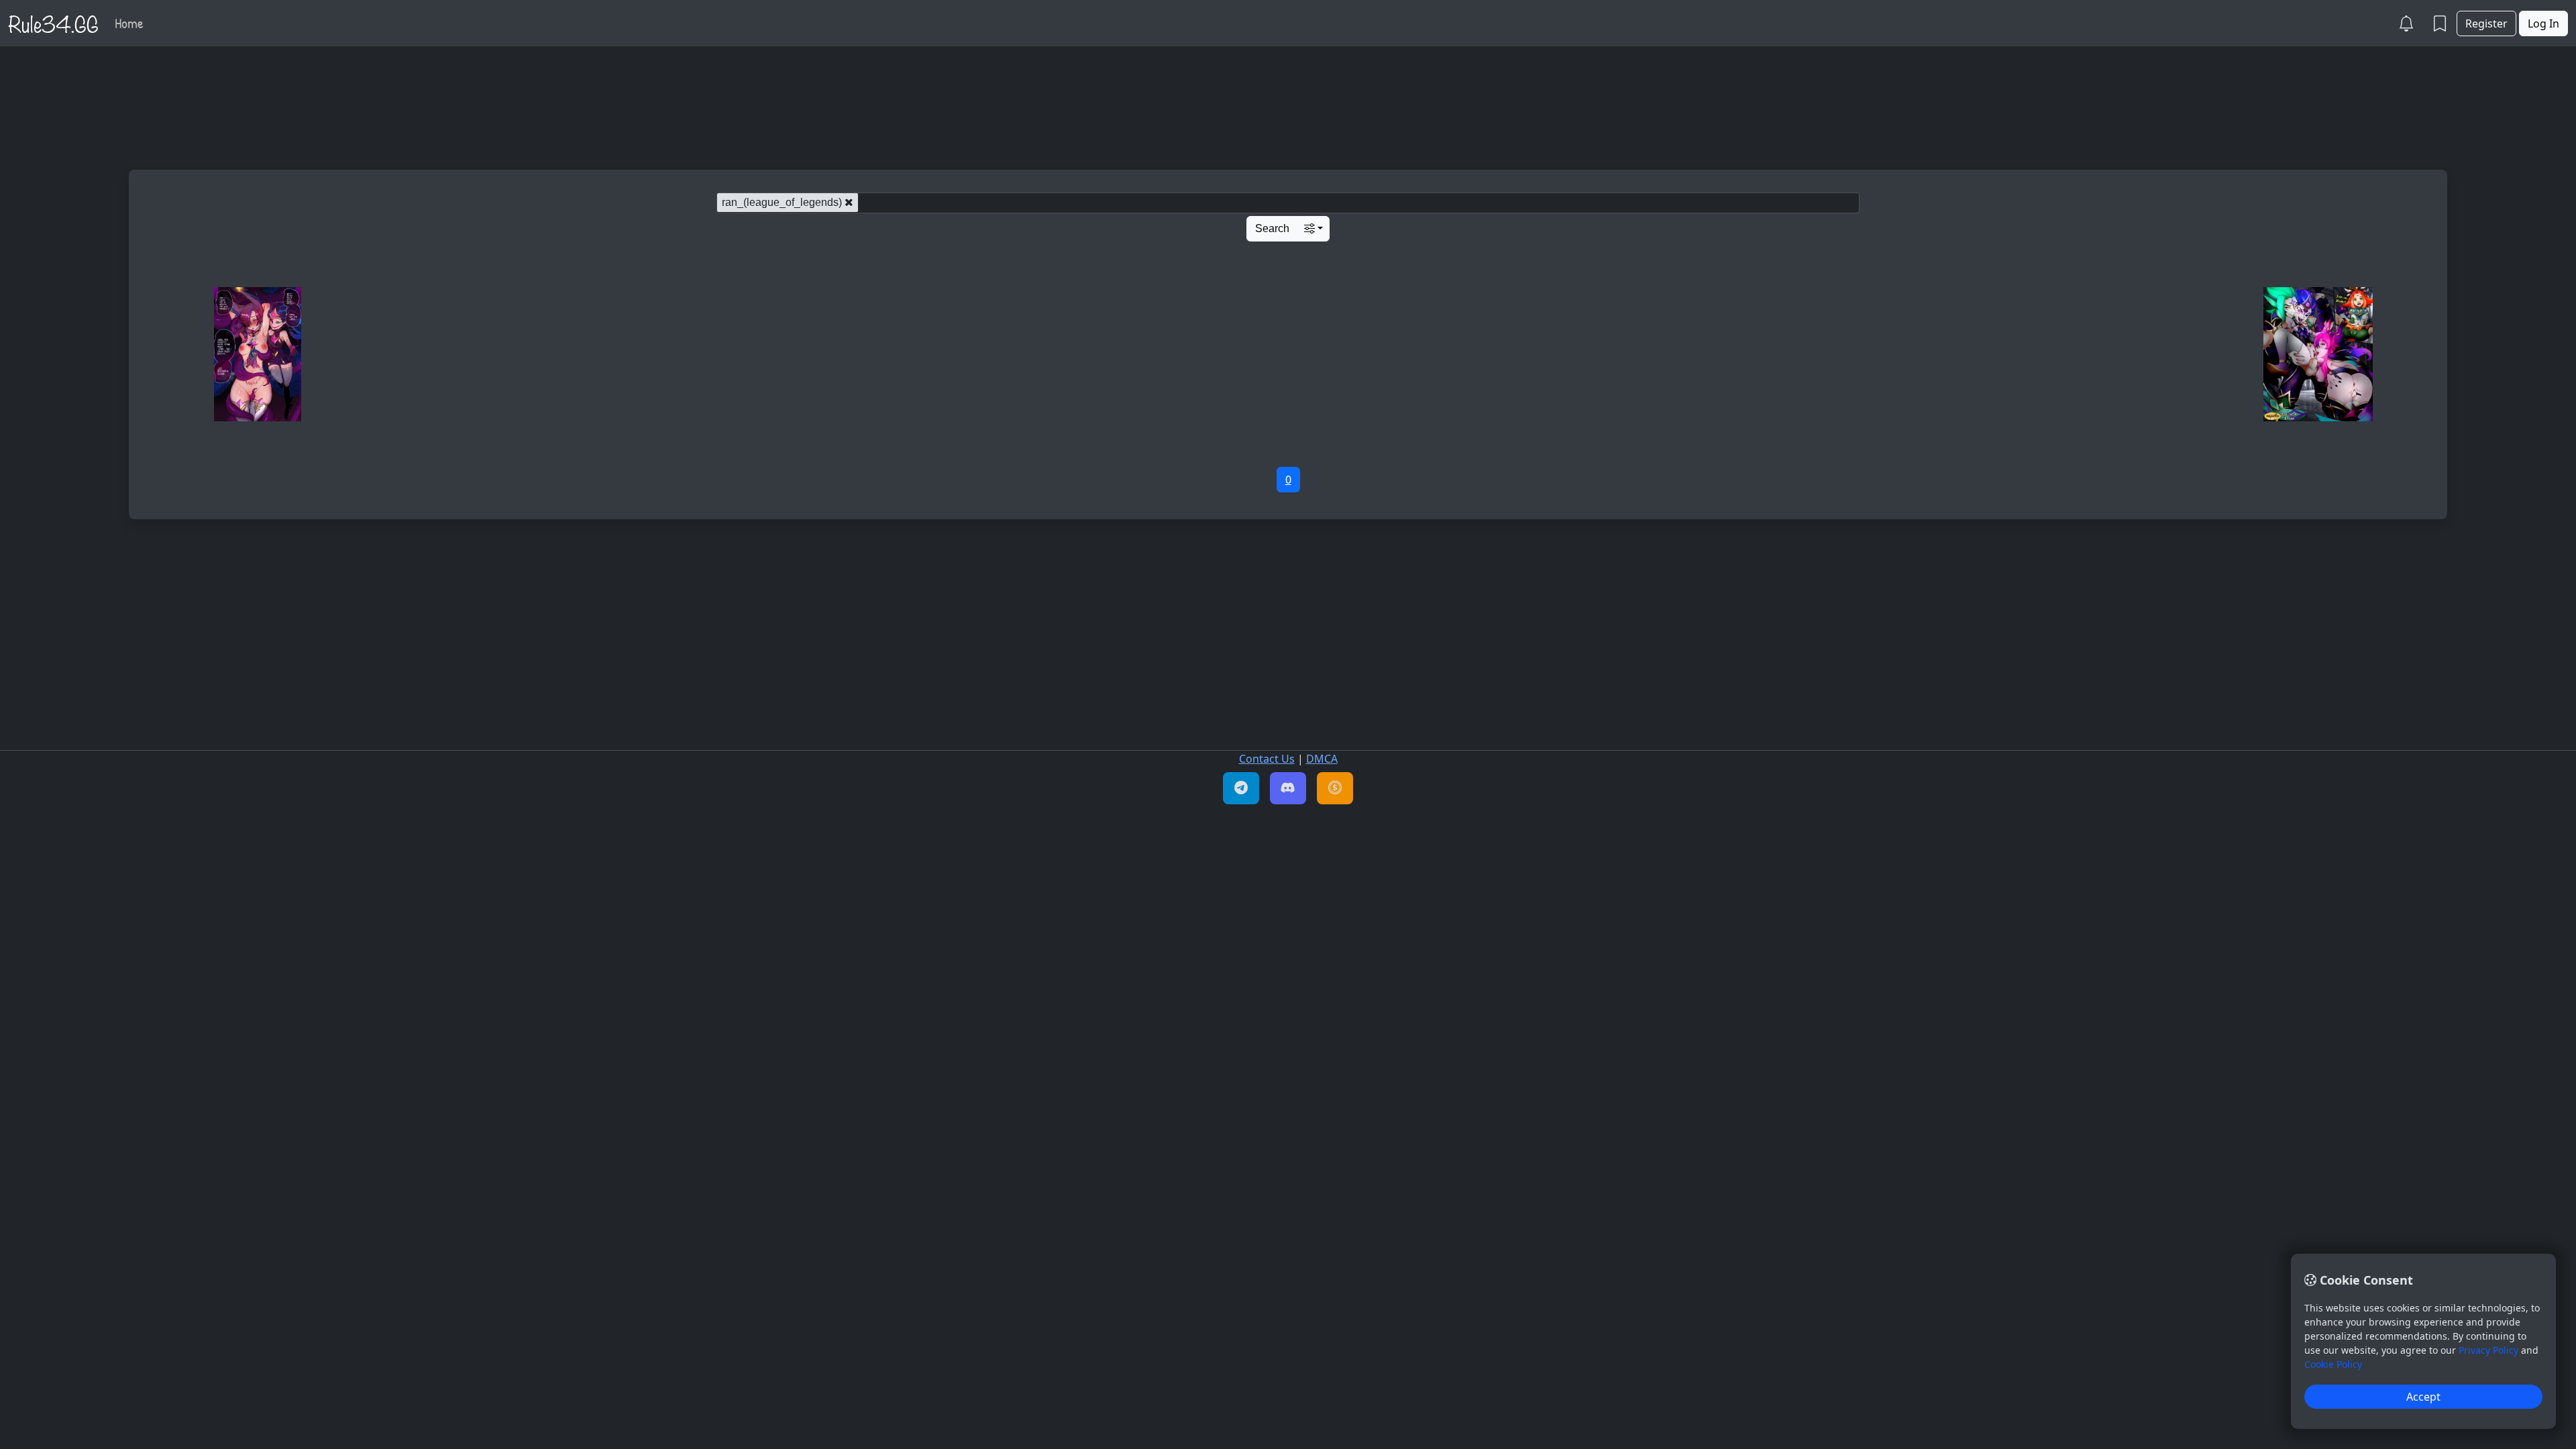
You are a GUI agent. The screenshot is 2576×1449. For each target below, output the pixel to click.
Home (129, 23)
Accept (2423, 1397)
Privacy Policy (2488, 1350)
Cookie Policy (2333, 1364)
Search (1272, 228)
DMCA (1322, 759)
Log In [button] (2543, 23)
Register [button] (2486, 23)
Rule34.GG (53, 23)
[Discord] (1288, 788)
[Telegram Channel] (1241, 788)
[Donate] (1335, 788)
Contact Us (1267, 759)
